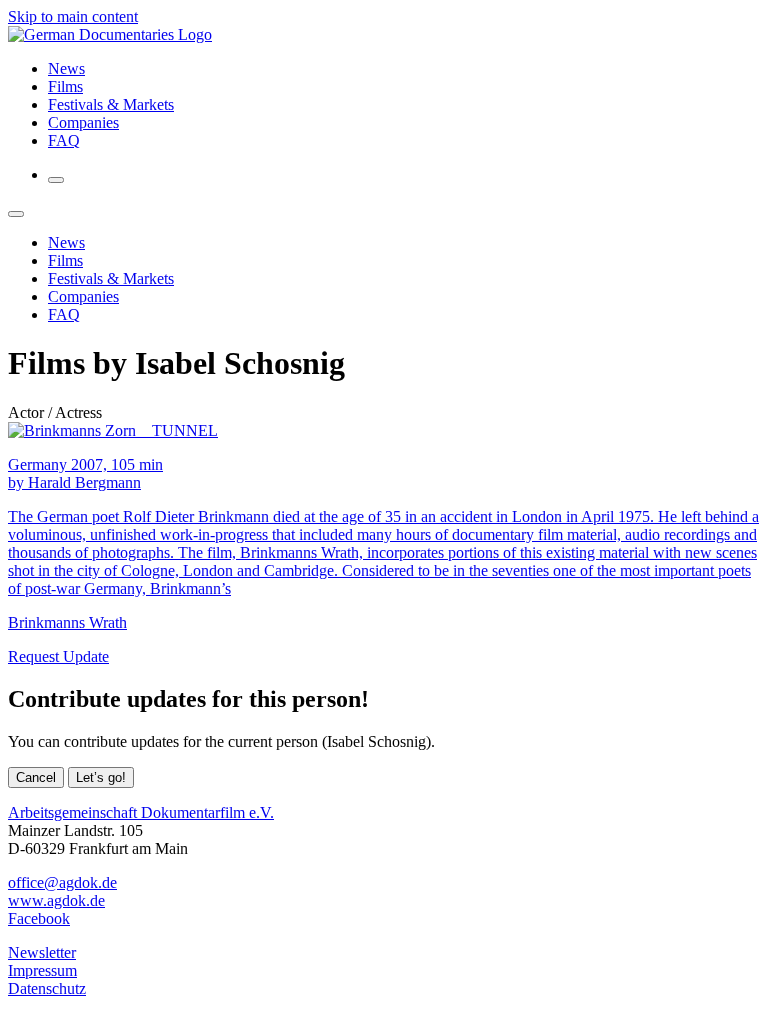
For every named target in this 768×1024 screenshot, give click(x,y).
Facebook (39, 918)
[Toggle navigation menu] (56, 180)
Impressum (42, 970)
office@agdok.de (62, 882)
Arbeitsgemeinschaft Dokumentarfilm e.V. (141, 812)
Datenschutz (47, 988)
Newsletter (42, 952)
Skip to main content (73, 16)
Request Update (58, 656)
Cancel (36, 777)
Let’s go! (101, 777)
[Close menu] (16, 214)
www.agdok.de (56, 900)
